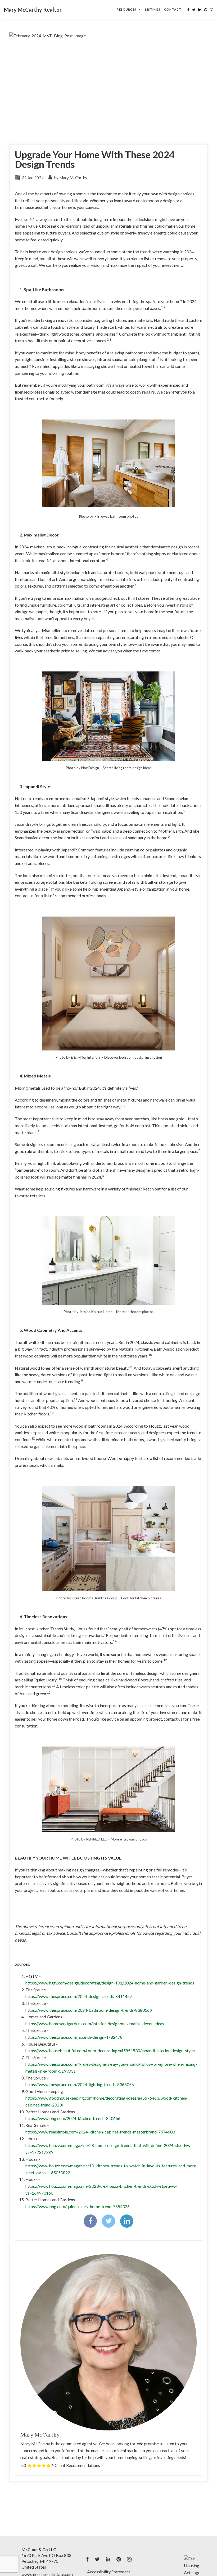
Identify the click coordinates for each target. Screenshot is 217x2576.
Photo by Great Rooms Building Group (87, 1598)
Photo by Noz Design (82, 768)
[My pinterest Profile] (206, 10)
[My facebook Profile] (188, 10)
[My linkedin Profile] (200, 10)
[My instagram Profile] (211, 10)
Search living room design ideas (127, 768)
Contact (173, 9)
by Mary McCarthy (70, 178)
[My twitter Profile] (194, 10)
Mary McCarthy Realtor (33, 10)
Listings (153, 9)
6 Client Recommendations (76, 2465)
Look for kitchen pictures (141, 1598)
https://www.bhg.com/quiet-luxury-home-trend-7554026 (78, 2206)
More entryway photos (129, 1839)
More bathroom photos (135, 1312)
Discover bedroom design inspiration (133, 1057)
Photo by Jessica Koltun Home (88, 1312)
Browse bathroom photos (118, 516)
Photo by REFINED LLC (89, 1839)
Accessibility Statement (109, 2572)
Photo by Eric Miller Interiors (78, 1057)
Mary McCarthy (40, 2435)
